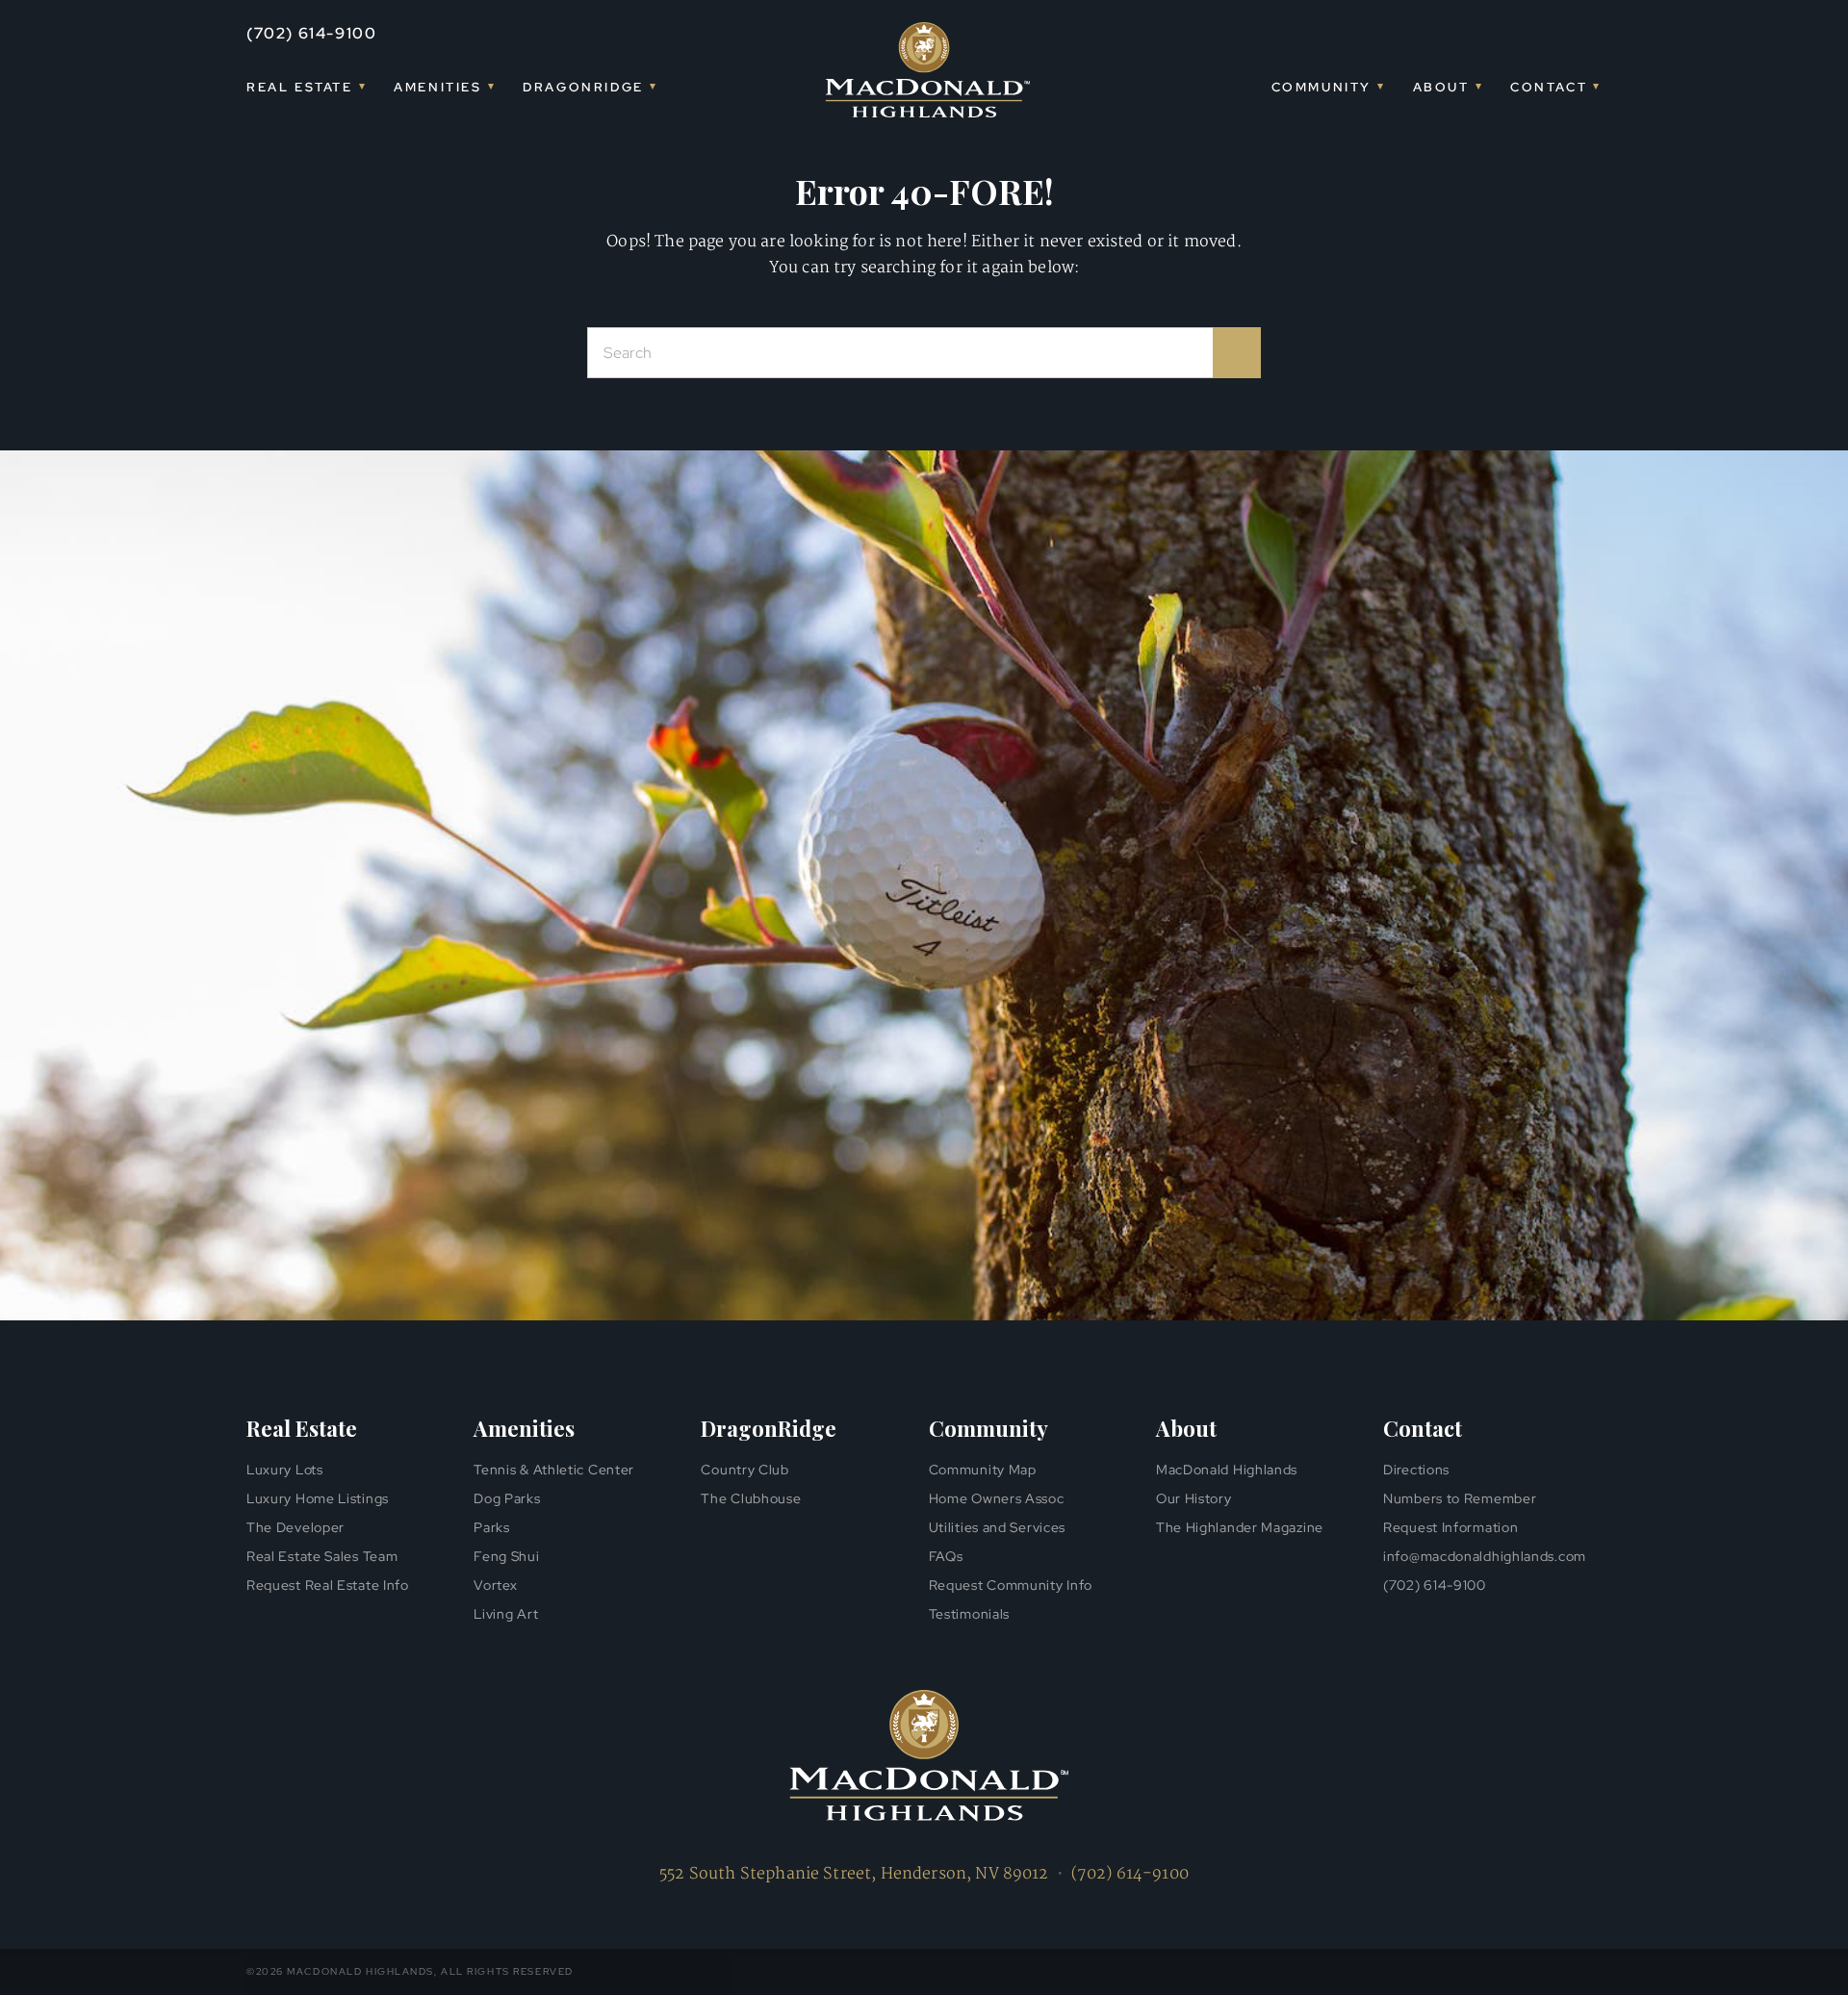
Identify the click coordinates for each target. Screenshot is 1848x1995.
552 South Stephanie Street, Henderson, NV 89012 (854, 1874)
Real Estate (300, 87)
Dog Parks (507, 1498)
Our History (1194, 1498)
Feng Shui (506, 1556)
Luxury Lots (285, 1470)
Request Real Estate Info (328, 1585)
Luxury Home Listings (318, 1498)
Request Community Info (1011, 1585)
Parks (492, 1527)
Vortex (495, 1585)
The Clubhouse (751, 1498)
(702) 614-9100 (311, 33)
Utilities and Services (997, 1527)
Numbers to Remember (1460, 1498)
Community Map (983, 1470)
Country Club (744, 1470)
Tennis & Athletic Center (554, 1470)
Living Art (506, 1614)
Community (1322, 87)
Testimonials (969, 1614)
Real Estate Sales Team (322, 1556)
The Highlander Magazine (1240, 1527)
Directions (1416, 1470)
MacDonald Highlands (1227, 1470)
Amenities (437, 87)
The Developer (295, 1527)
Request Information (1450, 1527)
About (1441, 87)
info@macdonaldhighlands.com (1485, 1556)
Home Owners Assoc (997, 1498)
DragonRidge (583, 87)
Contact (1549, 87)
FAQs (946, 1556)
